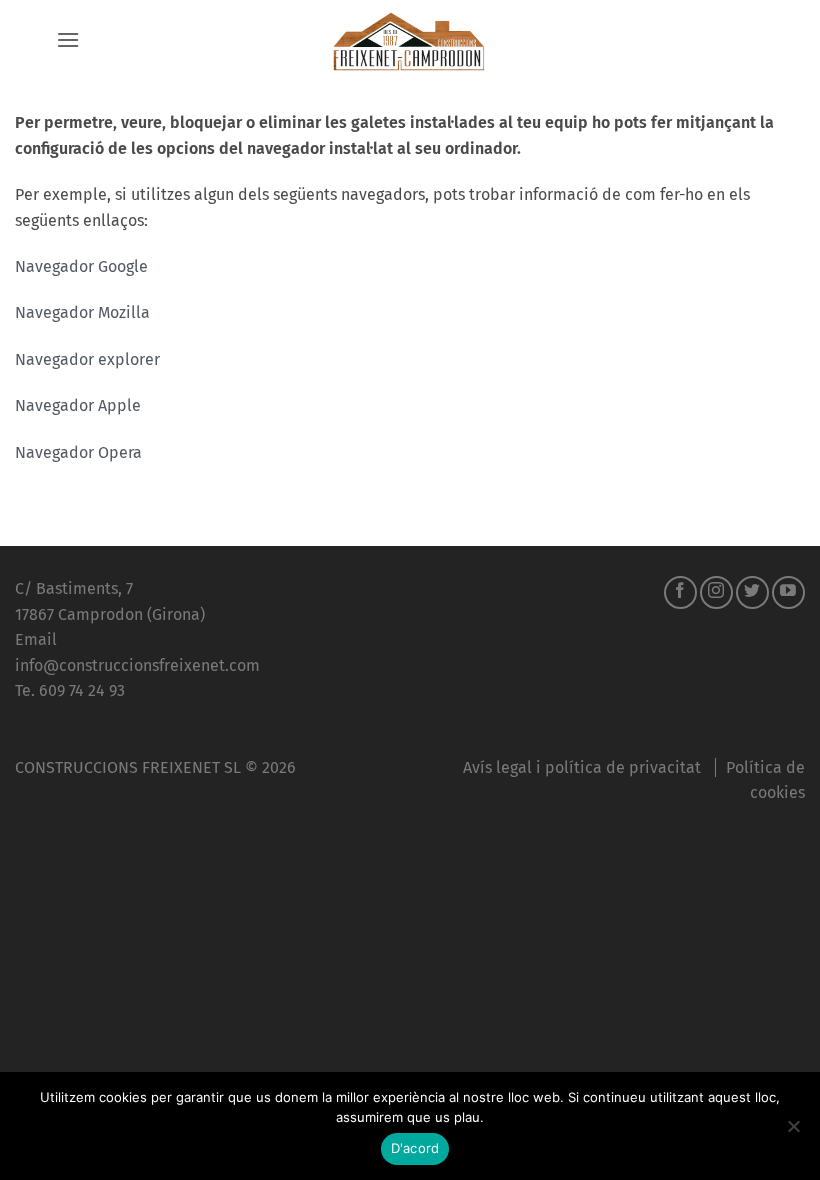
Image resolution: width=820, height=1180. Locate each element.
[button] (68, 39)
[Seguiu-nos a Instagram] (716, 592)
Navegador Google (81, 266)
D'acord (415, 1148)
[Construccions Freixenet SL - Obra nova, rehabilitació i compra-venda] (410, 40)
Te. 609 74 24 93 (70, 690)
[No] (793, 1132)
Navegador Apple (78, 405)
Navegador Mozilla (82, 312)
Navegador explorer (87, 359)
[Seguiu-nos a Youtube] (788, 592)
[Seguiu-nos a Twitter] (752, 592)
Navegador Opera (78, 452)
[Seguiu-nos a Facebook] (680, 592)
